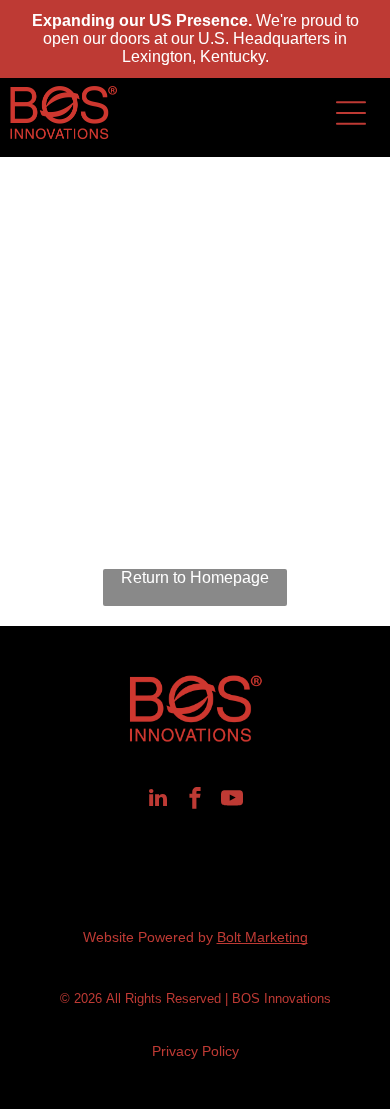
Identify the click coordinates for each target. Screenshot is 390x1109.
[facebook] (195, 800)
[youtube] (232, 800)
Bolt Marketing (262, 937)
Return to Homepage (195, 577)
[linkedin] (158, 800)
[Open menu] (351, 113)
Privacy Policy (195, 1051)
